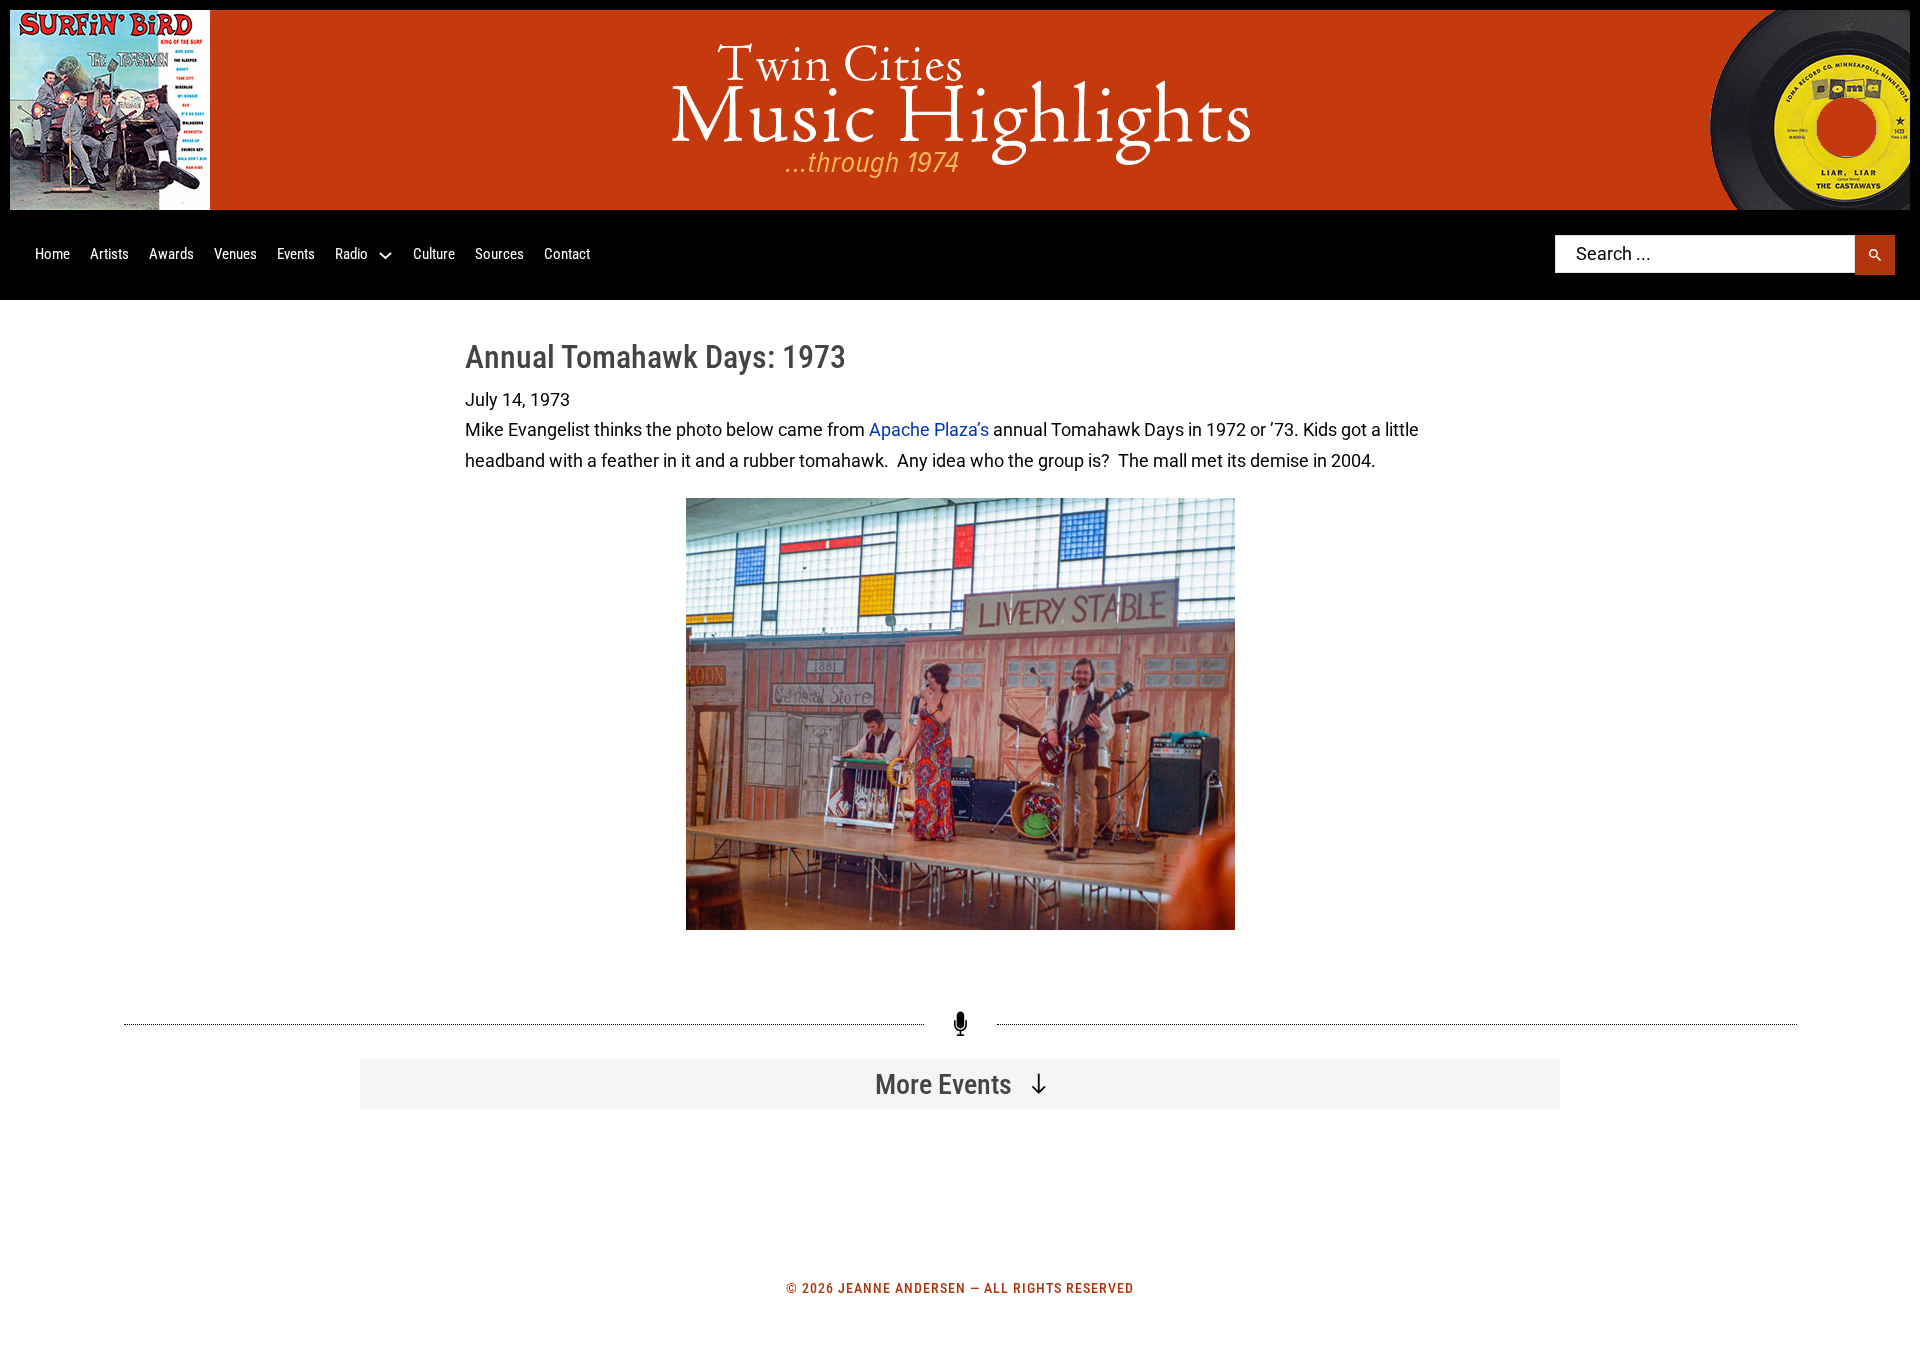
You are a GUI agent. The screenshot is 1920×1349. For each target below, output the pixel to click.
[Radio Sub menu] (385, 255)
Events (296, 254)
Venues (235, 254)
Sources (499, 254)
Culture (434, 254)
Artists (109, 254)
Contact (567, 254)
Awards (171, 254)
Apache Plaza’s (929, 429)
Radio (351, 254)
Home (52, 254)
